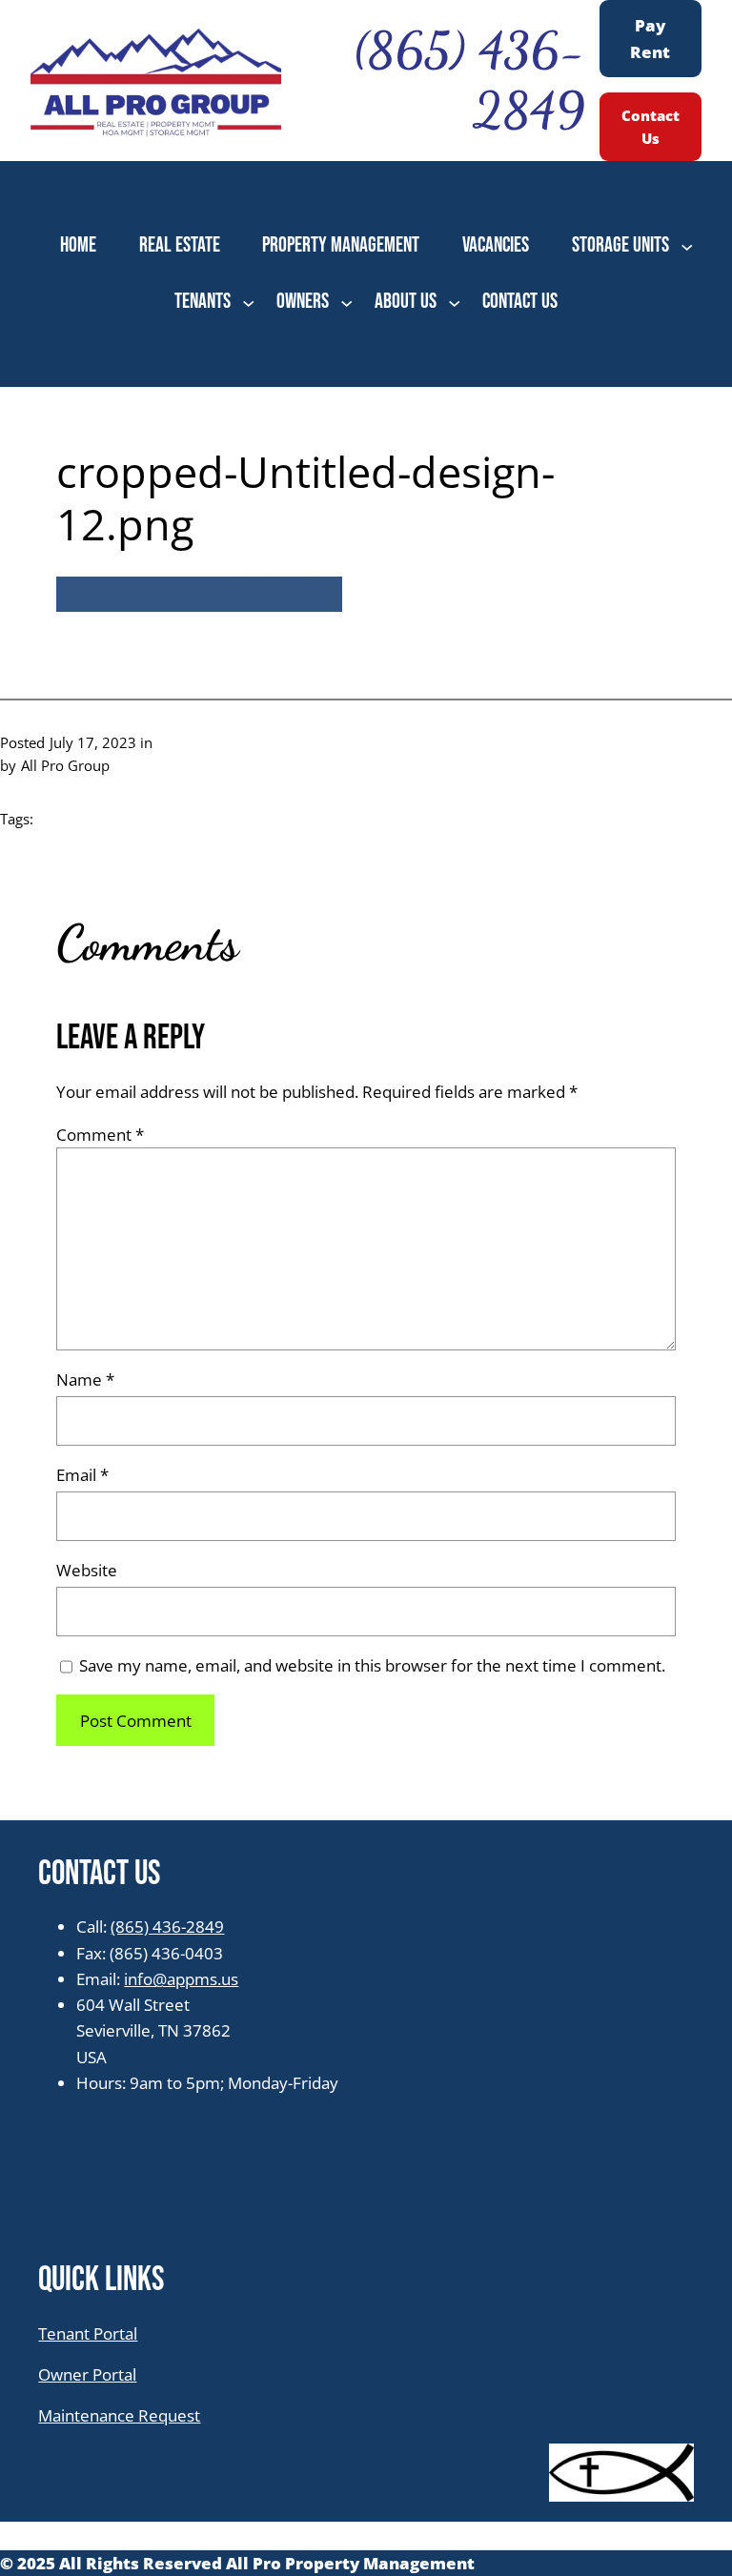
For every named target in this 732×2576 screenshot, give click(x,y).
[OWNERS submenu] (346, 302)
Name (85, 1379)
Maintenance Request (119, 2415)
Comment (100, 1135)
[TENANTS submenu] (248, 302)
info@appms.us (181, 1979)
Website (87, 1570)
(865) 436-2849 (167, 1927)
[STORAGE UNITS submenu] (687, 246)
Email (82, 1475)
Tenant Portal (88, 2333)
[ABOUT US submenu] (454, 302)
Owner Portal (87, 2374)
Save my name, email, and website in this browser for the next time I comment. (372, 1665)
